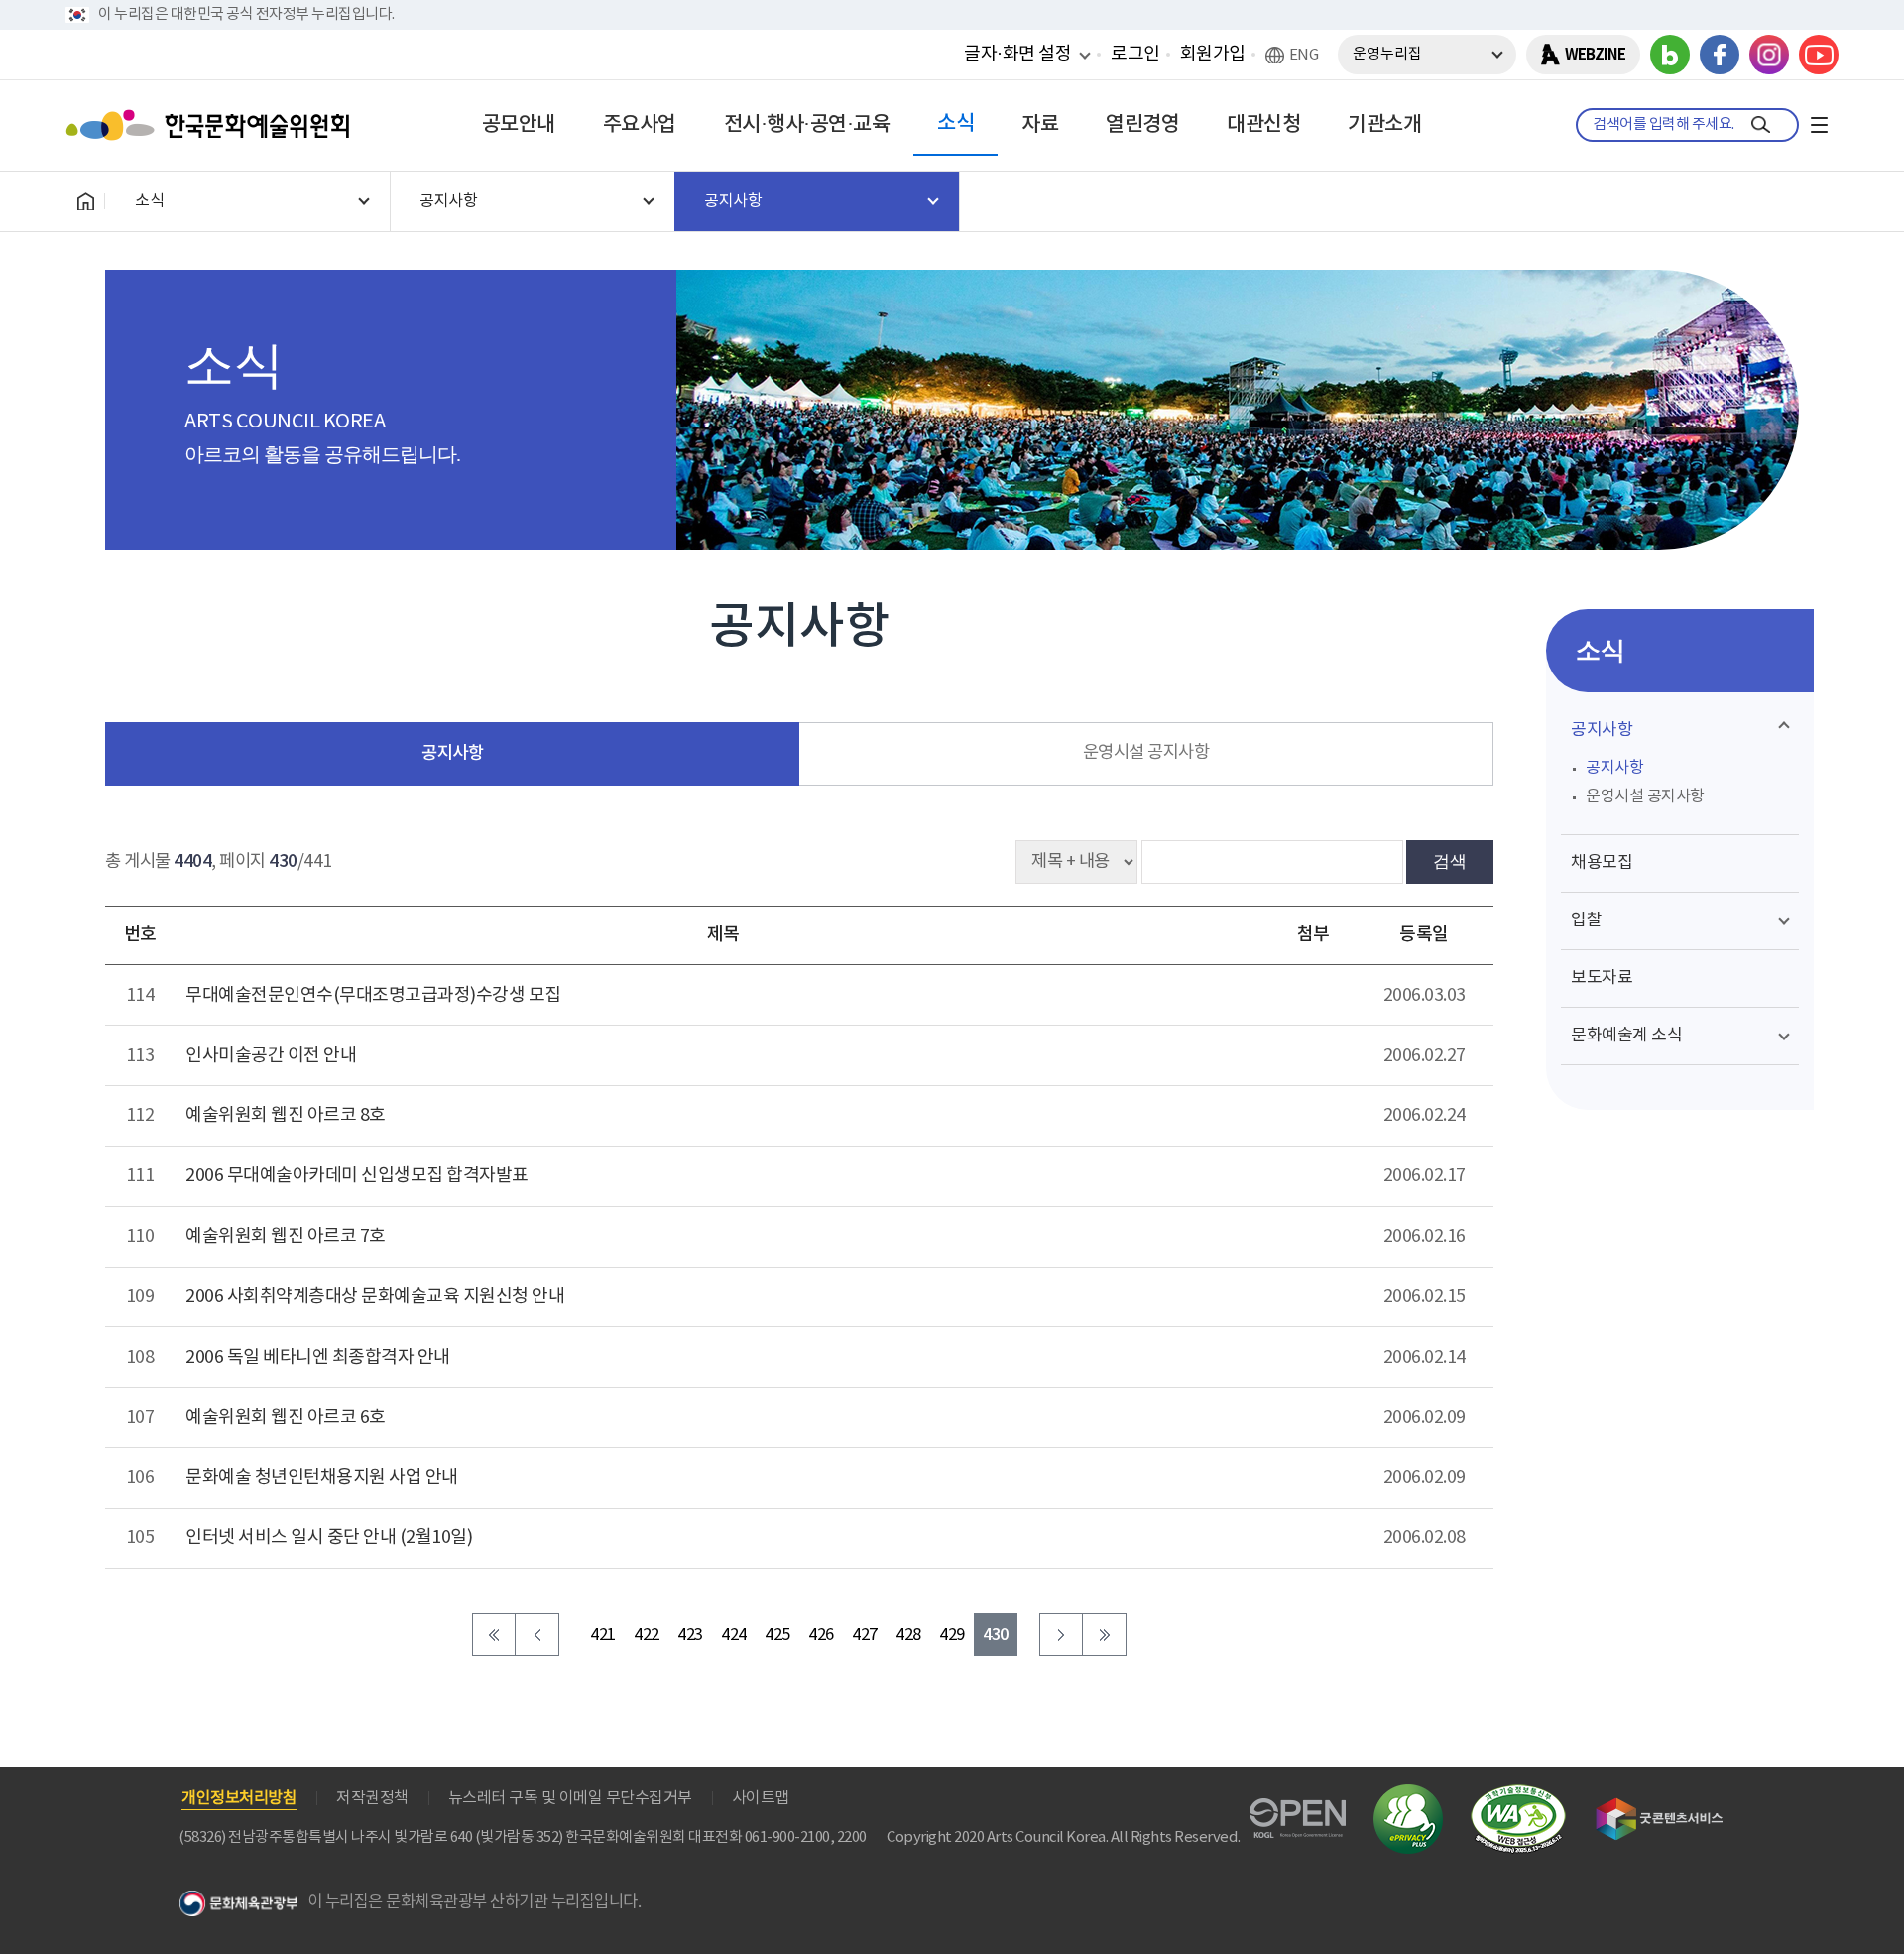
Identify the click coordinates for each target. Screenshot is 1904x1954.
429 (952, 1635)
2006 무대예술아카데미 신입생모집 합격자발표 (357, 1176)
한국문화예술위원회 (212, 125)
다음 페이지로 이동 (1061, 1635)
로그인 (1135, 54)
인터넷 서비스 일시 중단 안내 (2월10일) (329, 1538)
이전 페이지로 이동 (537, 1635)
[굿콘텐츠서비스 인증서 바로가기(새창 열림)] (1660, 1807)
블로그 (1670, 55)
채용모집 (1602, 863)
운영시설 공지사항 (1146, 753)
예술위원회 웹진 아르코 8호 (286, 1115)
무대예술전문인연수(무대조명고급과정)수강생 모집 (373, 995)
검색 (1450, 861)
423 (690, 1635)
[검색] (1761, 125)
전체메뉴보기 (1819, 125)
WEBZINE (1595, 55)
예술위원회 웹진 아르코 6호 (286, 1418)
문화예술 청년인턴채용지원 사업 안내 (322, 1477)
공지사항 (452, 753)
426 (821, 1635)
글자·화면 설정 (1017, 54)
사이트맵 (761, 1798)
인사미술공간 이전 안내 (271, 1056)
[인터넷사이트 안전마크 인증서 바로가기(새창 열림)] (1408, 1796)
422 (647, 1635)
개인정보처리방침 (239, 1798)
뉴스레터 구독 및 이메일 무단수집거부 (570, 1798)
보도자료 (1602, 978)
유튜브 (1819, 55)
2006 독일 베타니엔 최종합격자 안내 (318, 1357)
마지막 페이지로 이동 (1105, 1635)
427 (865, 1635)
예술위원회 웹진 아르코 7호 (286, 1236)
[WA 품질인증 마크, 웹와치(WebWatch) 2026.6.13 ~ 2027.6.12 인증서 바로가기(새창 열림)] (1518, 1794)
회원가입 (1213, 54)
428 (908, 1635)
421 (603, 1635)
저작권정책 (372, 1798)
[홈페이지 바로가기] (85, 201)
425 (777, 1635)
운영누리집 (1387, 54)
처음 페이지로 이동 (494, 1635)
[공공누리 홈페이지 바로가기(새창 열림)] (1298, 1810)
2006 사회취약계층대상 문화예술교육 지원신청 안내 (375, 1297)
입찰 (1586, 920)
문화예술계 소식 (1626, 1036)
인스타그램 (1769, 55)
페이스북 (1720, 55)
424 (734, 1635)
